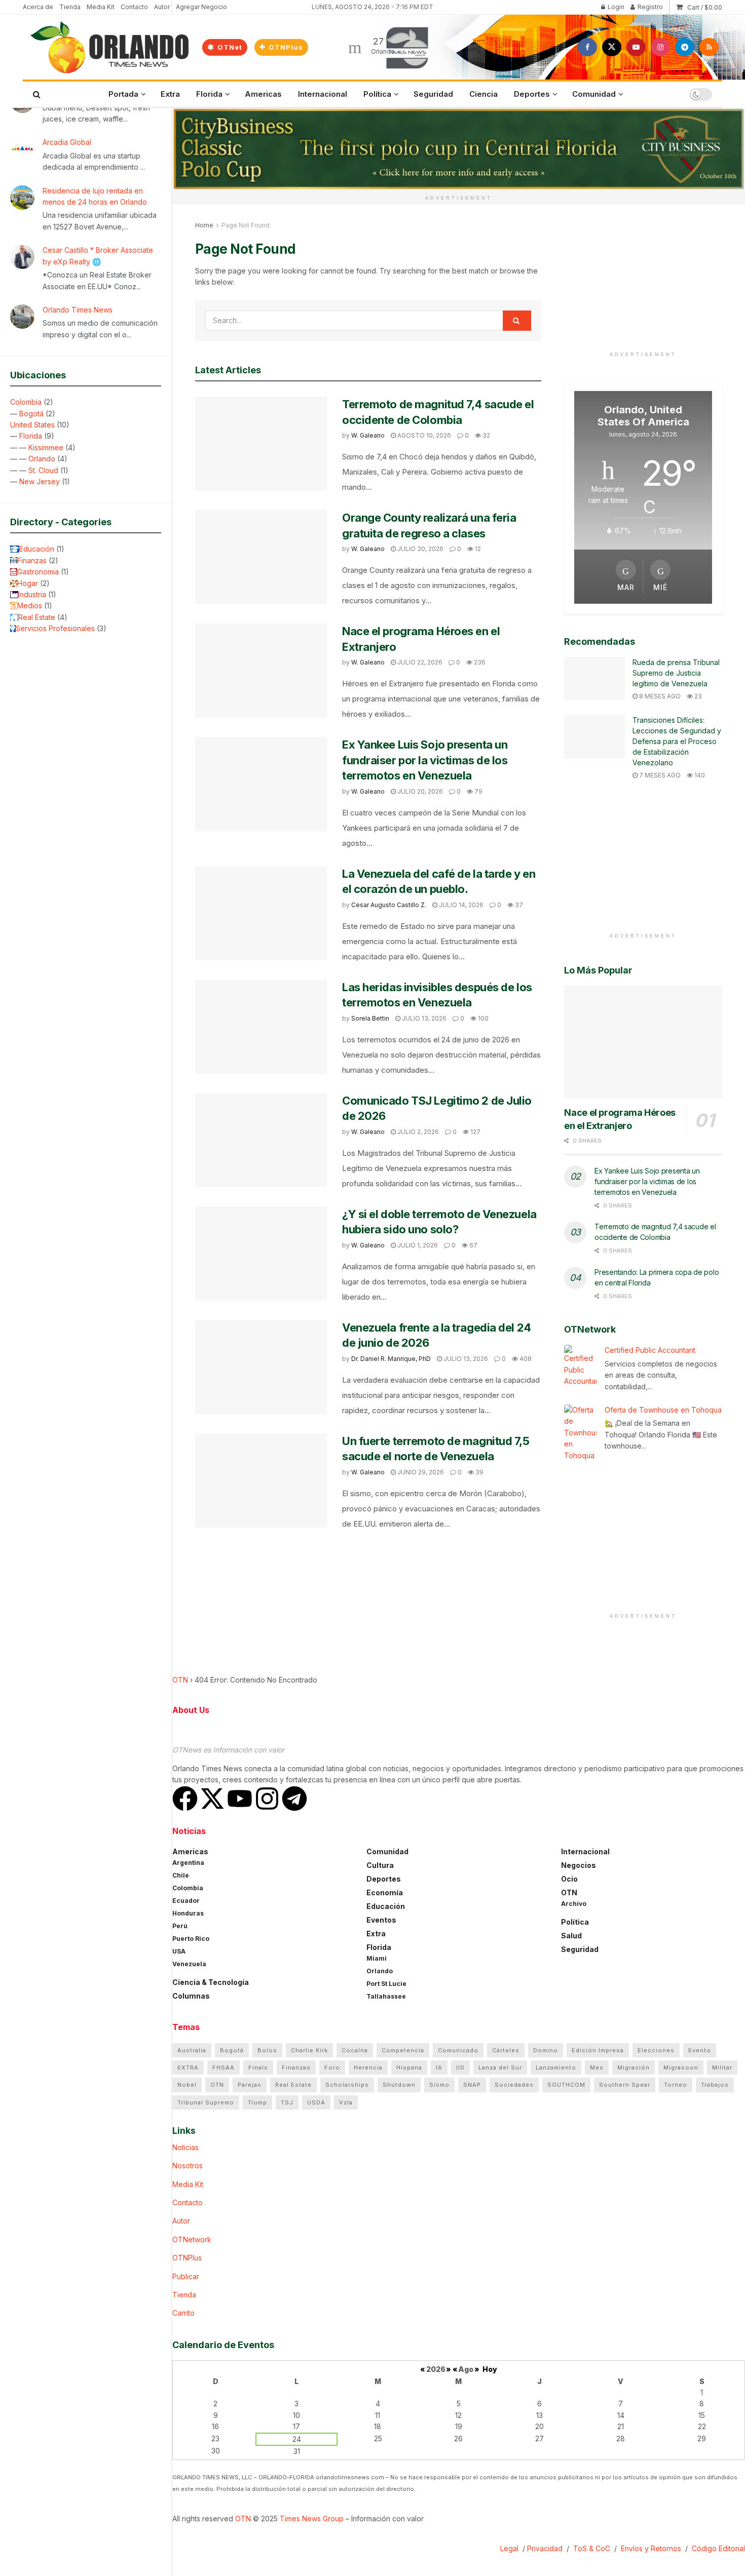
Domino (546, 2050)
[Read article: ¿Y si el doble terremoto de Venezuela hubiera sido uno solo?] (261, 1254)
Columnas (191, 1996)
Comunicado (458, 2050)
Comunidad (594, 94)
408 (525, 1359)
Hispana (409, 2067)
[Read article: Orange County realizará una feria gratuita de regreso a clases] (261, 557)
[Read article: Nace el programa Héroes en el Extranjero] (261, 671)
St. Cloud (43, 470)
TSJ (287, 2102)
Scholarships (347, 2085)
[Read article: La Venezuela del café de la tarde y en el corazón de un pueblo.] (261, 913)
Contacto (134, 7)
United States (32, 425)
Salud (571, 1936)
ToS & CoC (592, 2548)
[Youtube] (240, 1799)
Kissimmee (46, 447)
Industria (32, 594)
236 (479, 662)
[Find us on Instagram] (660, 47)
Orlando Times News (78, 310)
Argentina (188, 1863)
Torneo (676, 2085)
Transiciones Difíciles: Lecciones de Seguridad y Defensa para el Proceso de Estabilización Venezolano (677, 741)
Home (204, 225)
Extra (170, 94)
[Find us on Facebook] (587, 47)
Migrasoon (681, 2067)
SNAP (472, 2085)
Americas (263, 94)
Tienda (70, 7)
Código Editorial (718, 2548)
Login (615, 7)
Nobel (187, 2085)
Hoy (490, 2369)
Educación (37, 549)
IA (439, 2067)
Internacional (323, 94)
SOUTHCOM (566, 2085)
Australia (192, 2050)
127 (475, 1132)
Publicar (186, 2276)
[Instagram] (267, 1799)
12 (477, 549)
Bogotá (31, 414)
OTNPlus (285, 47)
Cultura (380, 1865)
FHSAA (223, 2067)
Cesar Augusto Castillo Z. (389, 905)
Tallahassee (386, 1996)
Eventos (381, 1920)
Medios (30, 606)
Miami (377, 1958)
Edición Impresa (598, 2050)
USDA (316, 2102)
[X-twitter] (212, 1799)
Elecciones (656, 2050)
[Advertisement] (643, 283)
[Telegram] (294, 1799)
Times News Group (312, 2519)
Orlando (42, 459)
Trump (257, 2102)
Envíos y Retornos (652, 2548)
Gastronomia (38, 572)
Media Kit (101, 7)
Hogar (28, 583)
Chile (181, 1875)
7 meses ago (659, 775)
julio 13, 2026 (423, 1018)
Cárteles (506, 2050)
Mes (597, 2067)
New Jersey (40, 481)
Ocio (569, 1879)
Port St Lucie (386, 1984)
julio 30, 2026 (420, 549)
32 (486, 435)
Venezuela (189, 1964)
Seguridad (433, 94)
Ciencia (483, 94)
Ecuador (186, 1901)
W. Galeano (368, 435)
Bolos (267, 2050)
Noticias (185, 2147)
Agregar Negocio (201, 7)
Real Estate (37, 617)
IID (460, 2067)
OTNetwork (192, 2239)
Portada (123, 94)
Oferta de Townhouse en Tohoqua (663, 1410)
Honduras (188, 1913)
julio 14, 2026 (460, 905)
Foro (332, 2067)
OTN (180, 1680)
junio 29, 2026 (420, 1472)
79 (478, 791)
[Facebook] (185, 1799)
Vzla (346, 2102)
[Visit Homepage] (109, 47)
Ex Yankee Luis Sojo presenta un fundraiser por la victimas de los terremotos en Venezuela (425, 760)
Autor (162, 7)
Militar (722, 2067)
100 (482, 1018)
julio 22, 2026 (419, 662)
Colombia (26, 402)
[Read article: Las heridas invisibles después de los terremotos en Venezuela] (261, 1027)
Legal (510, 2548)
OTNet (229, 47)
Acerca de (38, 7)
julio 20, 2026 (419, 791)
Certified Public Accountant (650, 1350)
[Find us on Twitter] (612, 47)
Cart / (705, 7)
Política (377, 94)
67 (473, 1245)
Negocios (579, 1865)
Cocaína (355, 2050)
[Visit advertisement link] (459, 149)
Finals (258, 2067)
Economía (385, 1892)
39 (479, 1472)
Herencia (368, 2067)
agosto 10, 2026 (423, 435)
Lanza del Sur (500, 2067)
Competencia (403, 2050)
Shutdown (399, 2085)
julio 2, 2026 (417, 1132)
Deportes (532, 94)
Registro (649, 7)
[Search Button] (37, 94)
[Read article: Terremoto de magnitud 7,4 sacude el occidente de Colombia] (261, 444)
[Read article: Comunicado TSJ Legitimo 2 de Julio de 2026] (261, 1140)
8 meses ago (659, 696)
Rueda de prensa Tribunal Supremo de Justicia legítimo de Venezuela (676, 673)
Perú (180, 1926)
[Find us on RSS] (709, 47)
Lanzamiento (556, 2067)
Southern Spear (625, 2085)
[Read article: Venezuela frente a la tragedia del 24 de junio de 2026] (261, 1367)
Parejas (250, 2085)
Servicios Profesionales (55, 628)
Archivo (574, 1904)
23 (697, 696)
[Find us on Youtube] (636, 47)
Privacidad (545, 2548)
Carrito (183, 2313)
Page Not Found (246, 225)
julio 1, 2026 (417, 1245)
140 (699, 775)
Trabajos (715, 2085)
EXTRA (188, 2067)
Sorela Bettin (370, 1018)
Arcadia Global (67, 142)
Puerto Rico (191, 1939)
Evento (700, 2050)
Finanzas (32, 560)
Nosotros (188, 2165)
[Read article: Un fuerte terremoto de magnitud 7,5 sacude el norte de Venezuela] (261, 1480)
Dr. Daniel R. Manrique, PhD (391, 1359)
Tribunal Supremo (206, 2102)
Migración (634, 2067)
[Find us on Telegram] (685, 47)
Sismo (439, 2085)
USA (179, 1951)
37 (518, 905)
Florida (31, 436)
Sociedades (514, 2085)
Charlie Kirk (309, 2050)
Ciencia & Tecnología (211, 1982)
